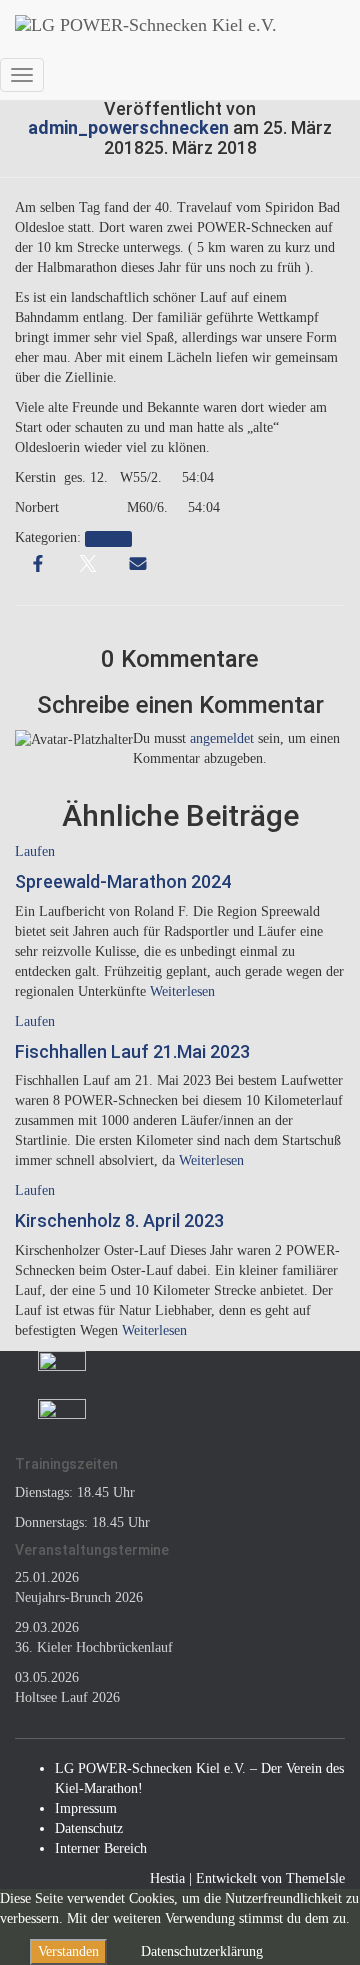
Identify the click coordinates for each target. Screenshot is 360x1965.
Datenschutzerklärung (202, 1951)
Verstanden (68, 1951)
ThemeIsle (315, 1878)
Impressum (86, 1808)
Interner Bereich (101, 1848)
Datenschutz (89, 1828)
